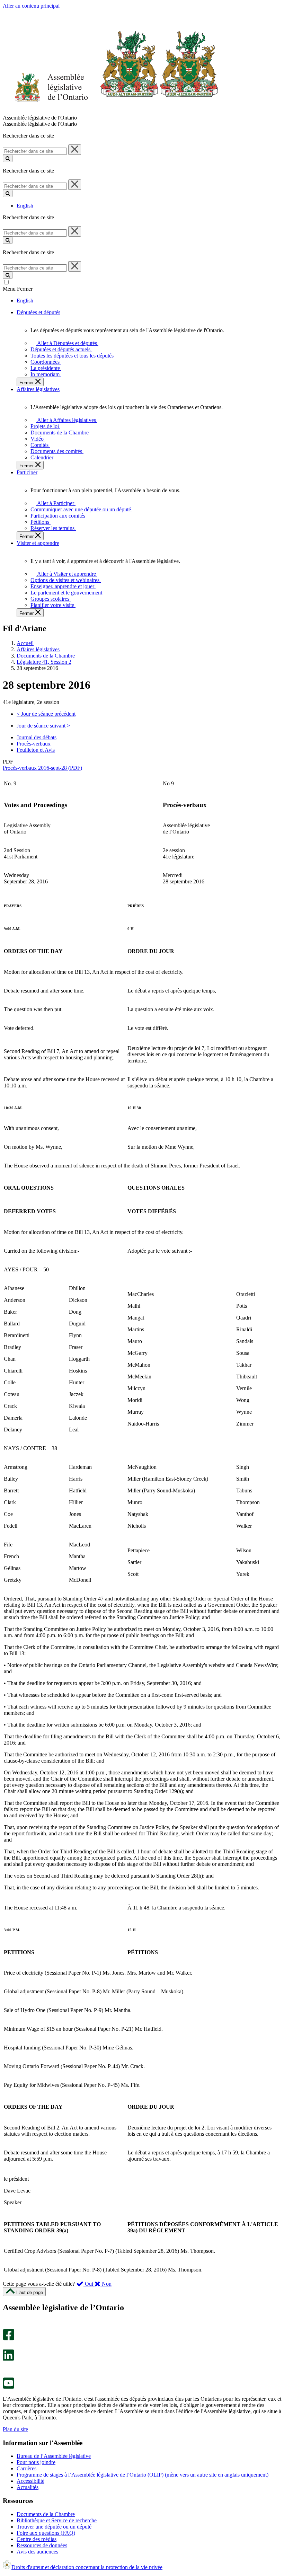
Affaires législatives (38, 649)
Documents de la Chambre (46, 656)
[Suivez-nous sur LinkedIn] (8, 2359)
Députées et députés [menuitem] (38, 312)
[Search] (8, 158)
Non (106, 2284)
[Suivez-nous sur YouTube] (8, 2387)
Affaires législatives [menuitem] (38, 389)
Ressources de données (42, 2545)
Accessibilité (30, 2481)
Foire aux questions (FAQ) (46, 2533)
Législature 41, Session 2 (44, 662)
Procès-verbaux (34, 744)
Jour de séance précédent (46, 714)
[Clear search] (75, 150)
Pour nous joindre (36, 2462)
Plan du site (15, 2429)
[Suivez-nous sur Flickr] (7, 2374)
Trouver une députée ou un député (54, 2527)
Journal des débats (37, 737)
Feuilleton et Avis (36, 750)
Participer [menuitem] (27, 472)
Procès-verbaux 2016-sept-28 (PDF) (42, 768)
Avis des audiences (37, 2552)
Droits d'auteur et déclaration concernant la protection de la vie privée (87, 2567)
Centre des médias (37, 2539)
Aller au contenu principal (31, 6)
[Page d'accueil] (111, 111)
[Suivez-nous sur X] (6, 2346)
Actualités (28, 2487)
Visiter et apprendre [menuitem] (38, 543)
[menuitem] (66, 343)
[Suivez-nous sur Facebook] (8, 2339)
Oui (89, 2284)
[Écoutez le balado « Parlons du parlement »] (6, 2368)
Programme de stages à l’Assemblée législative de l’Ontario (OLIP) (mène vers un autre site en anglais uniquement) (143, 2475)
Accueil (25, 643)
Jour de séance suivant (43, 726)
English (25, 206)
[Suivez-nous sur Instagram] (7, 2326)
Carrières (26, 2468)
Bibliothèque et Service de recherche (57, 2520)
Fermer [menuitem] (27, 383)
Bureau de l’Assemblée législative (54, 2456)
